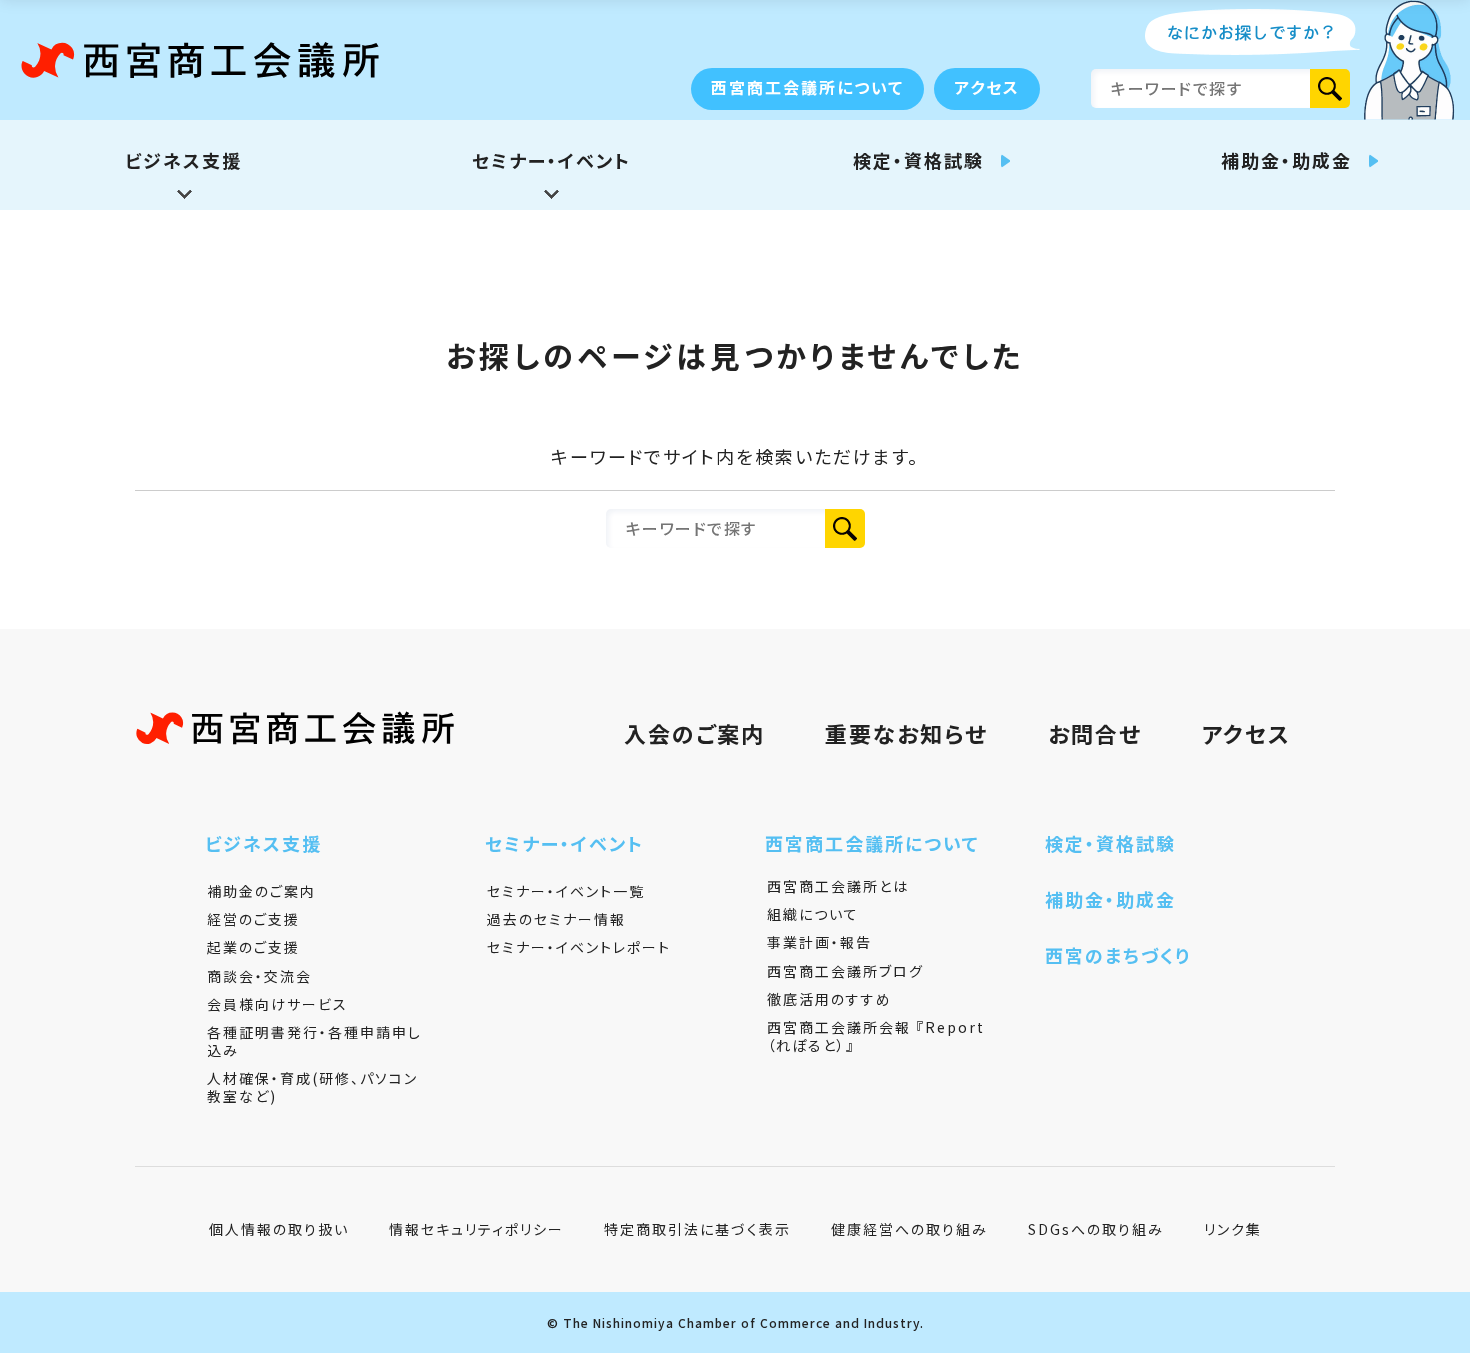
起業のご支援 (253, 947)
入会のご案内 (694, 733)
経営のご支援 (253, 919)
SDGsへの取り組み (1096, 1229)
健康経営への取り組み (909, 1229)
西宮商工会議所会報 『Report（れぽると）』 (876, 1036)
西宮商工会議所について (807, 87)
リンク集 (1233, 1229)
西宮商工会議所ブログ (845, 971)
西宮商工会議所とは (838, 886)
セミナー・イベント (564, 843)
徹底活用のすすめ (829, 999)
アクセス (987, 87)
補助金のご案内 (261, 891)
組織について (813, 914)
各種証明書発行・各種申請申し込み (314, 1041)
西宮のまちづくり (1118, 955)
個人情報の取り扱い (279, 1229)
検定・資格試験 (1110, 843)
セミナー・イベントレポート (579, 947)
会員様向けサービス (277, 1004)
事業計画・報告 (819, 942)
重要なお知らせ (906, 733)
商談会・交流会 (259, 976)
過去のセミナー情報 (556, 919)
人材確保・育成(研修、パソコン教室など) (312, 1087)
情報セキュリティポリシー (476, 1229)
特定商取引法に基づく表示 (697, 1229)
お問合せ (1095, 733)
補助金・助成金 (1110, 899)
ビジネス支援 (263, 843)
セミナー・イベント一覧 (566, 891)
